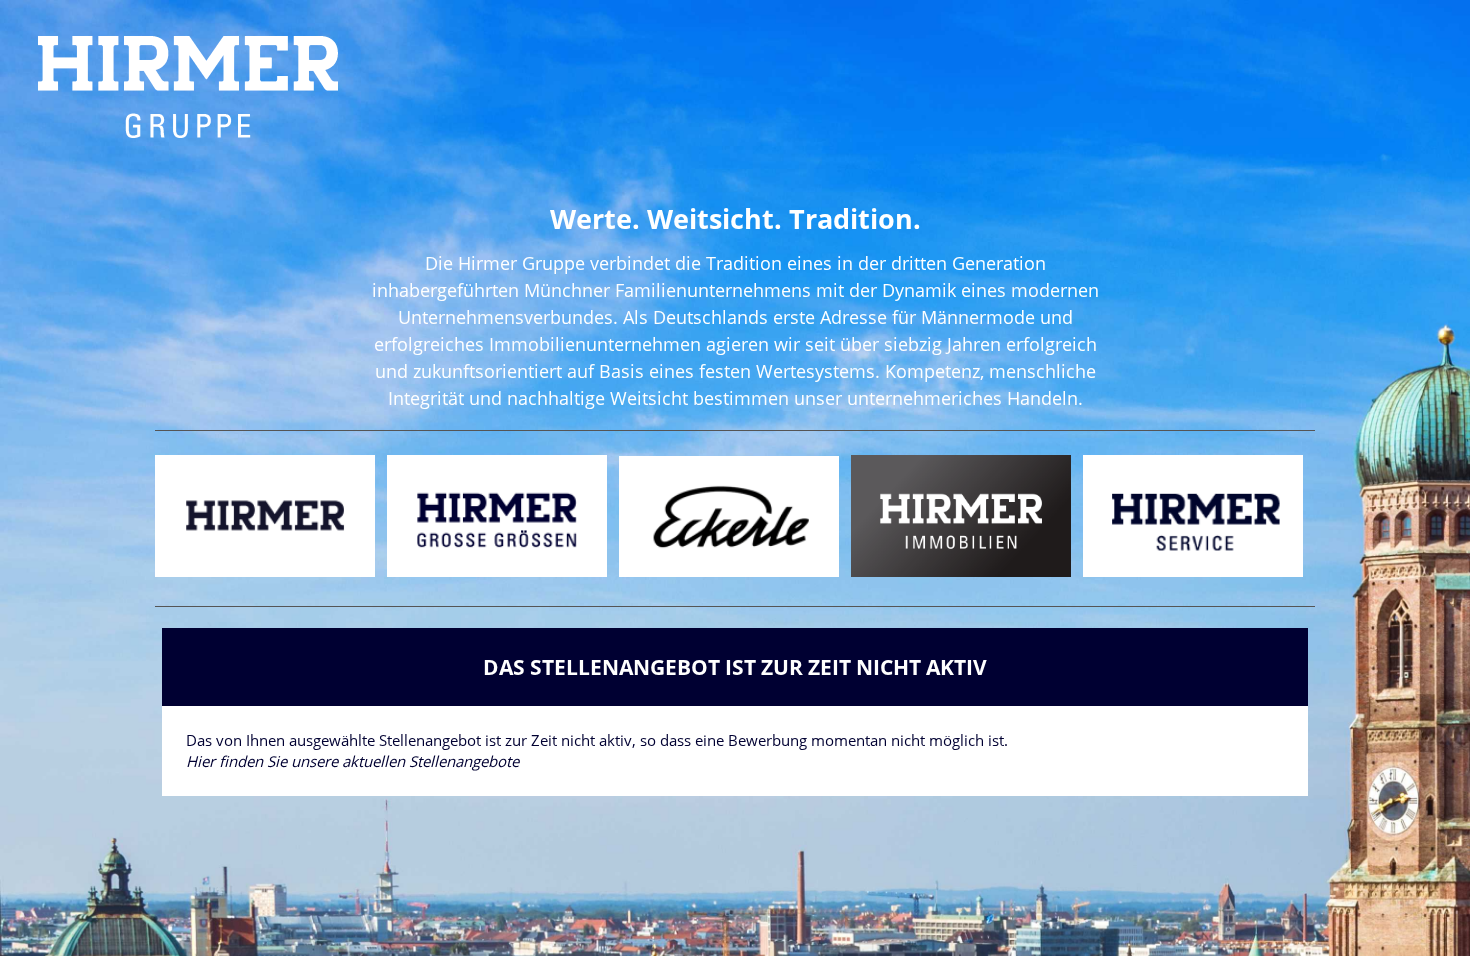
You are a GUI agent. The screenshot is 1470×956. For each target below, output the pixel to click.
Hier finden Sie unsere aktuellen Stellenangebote (352, 761)
